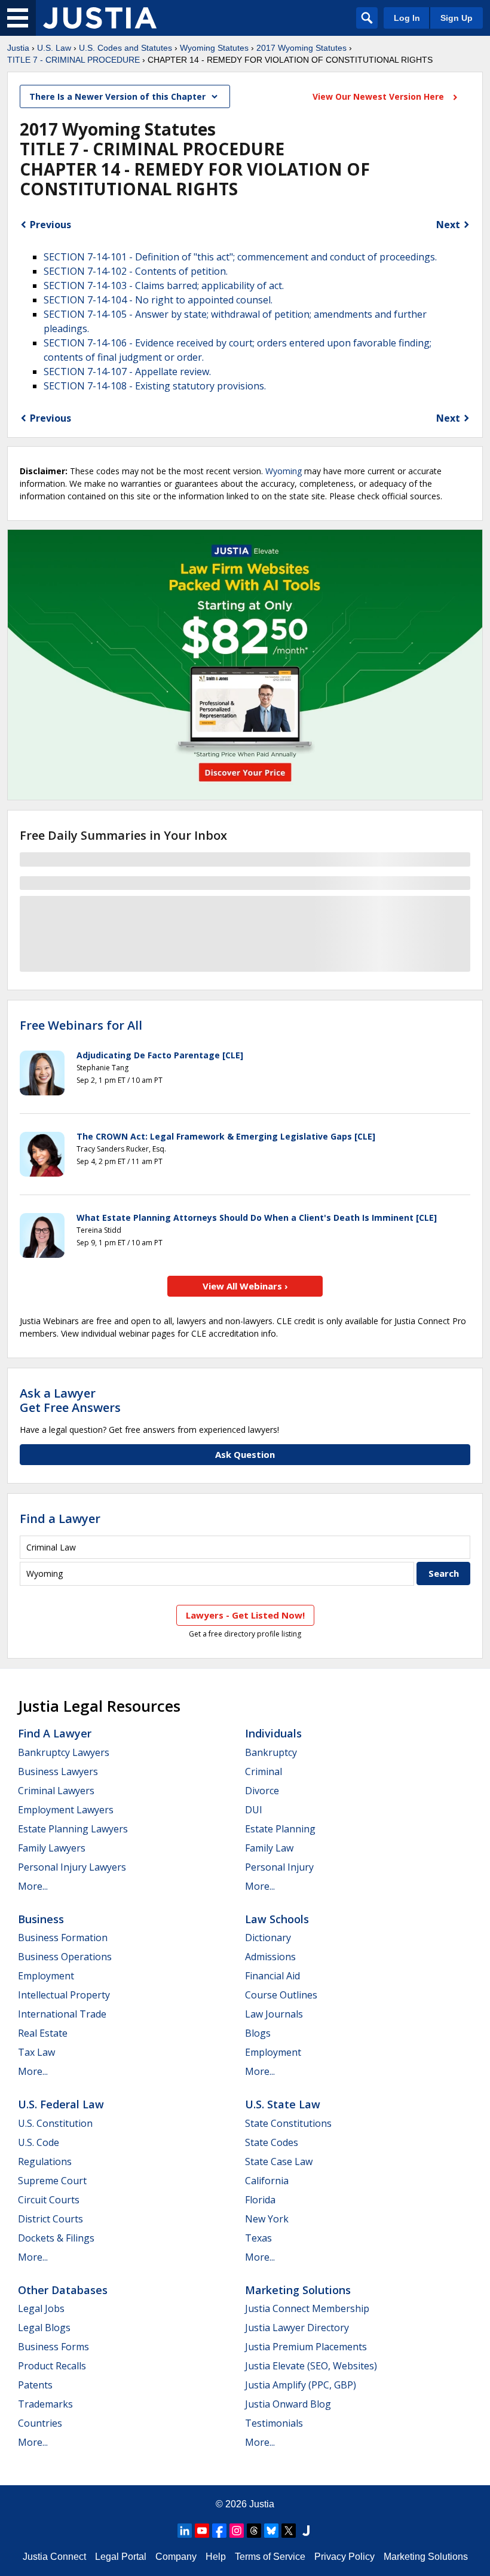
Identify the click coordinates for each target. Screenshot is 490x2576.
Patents (35, 2385)
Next (448, 225)
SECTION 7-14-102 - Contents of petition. (136, 271)
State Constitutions (288, 2123)
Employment (46, 1976)
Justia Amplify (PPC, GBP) (301, 2385)
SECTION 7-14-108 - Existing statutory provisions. (155, 386)
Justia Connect (54, 2557)
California (267, 2181)
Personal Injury (279, 1867)
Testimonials (274, 2423)
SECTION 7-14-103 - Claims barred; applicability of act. (164, 285)
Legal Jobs (41, 2308)
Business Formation (63, 1938)
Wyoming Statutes (214, 48)
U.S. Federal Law (61, 2104)
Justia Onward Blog (288, 2404)
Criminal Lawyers (56, 1791)
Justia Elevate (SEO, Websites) (311, 2366)
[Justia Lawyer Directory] (306, 2531)
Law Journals (274, 2014)
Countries (40, 2423)
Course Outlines (281, 1995)
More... (33, 1886)
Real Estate (43, 2033)
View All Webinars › (245, 1286)
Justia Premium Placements (306, 2347)
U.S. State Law (283, 2104)
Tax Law (36, 2052)
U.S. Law (54, 48)
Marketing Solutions (298, 2290)
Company (176, 2557)
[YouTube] (202, 2531)
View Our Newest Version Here (379, 96)
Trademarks (45, 2404)
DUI (254, 1810)
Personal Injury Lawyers (72, 1867)
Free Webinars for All (81, 1026)
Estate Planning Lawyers (73, 1829)
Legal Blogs (44, 2328)
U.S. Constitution (55, 2123)
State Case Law (279, 2161)
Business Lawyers (58, 1771)
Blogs (258, 2033)
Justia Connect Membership (307, 2308)
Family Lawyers (52, 1848)
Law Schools (277, 1919)
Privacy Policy (344, 2557)
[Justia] (100, 18)
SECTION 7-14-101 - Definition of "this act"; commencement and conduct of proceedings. (240, 257)
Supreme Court (52, 2181)
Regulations (45, 2161)
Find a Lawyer (60, 1519)
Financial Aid (272, 1976)
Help (216, 2557)
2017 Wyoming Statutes (301, 48)
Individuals (273, 1733)
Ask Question (245, 1454)
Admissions (270, 1957)
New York (267, 2219)
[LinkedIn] (185, 2531)
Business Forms (53, 2347)
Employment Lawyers (66, 1810)
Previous (50, 225)
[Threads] (254, 2531)
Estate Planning (280, 1829)
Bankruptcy (271, 1752)
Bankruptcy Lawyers (64, 1752)
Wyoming (284, 471)
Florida (260, 2200)
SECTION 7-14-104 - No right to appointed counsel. (158, 300)
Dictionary (268, 1938)
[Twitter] (289, 2531)
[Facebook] (219, 2531)
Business (41, 1919)
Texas (258, 2238)
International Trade (62, 2014)
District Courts (50, 2219)
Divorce (262, 1791)
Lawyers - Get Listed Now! (245, 1615)
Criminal (264, 1771)
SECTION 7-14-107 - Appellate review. (127, 371)
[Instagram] (237, 2531)
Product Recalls (52, 2366)
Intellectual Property (64, 1995)
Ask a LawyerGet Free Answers (70, 1400)
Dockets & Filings (56, 2238)
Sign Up (457, 18)
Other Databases (63, 2290)
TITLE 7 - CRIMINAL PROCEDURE (73, 60)
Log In (407, 18)
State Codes (272, 2142)
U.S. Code (39, 2142)
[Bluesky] (271, 2531)
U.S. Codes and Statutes (125, 48)
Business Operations (65, 1957)
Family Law (269, 1848)
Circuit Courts (49, 2200)
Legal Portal (121, 2557)
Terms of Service (270, 2557)
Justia (18, 48)
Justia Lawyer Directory (297, 2328)
